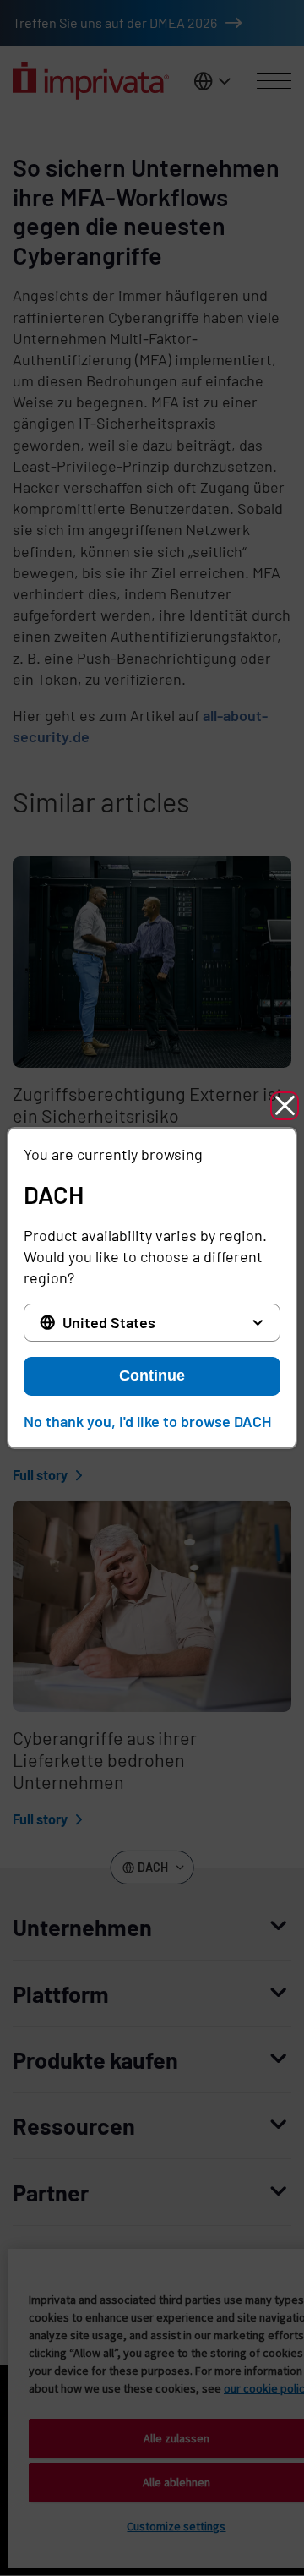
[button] (285, 1106)
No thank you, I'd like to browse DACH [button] (147, 1421)
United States (109, 1322)
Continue (152, 1376)
